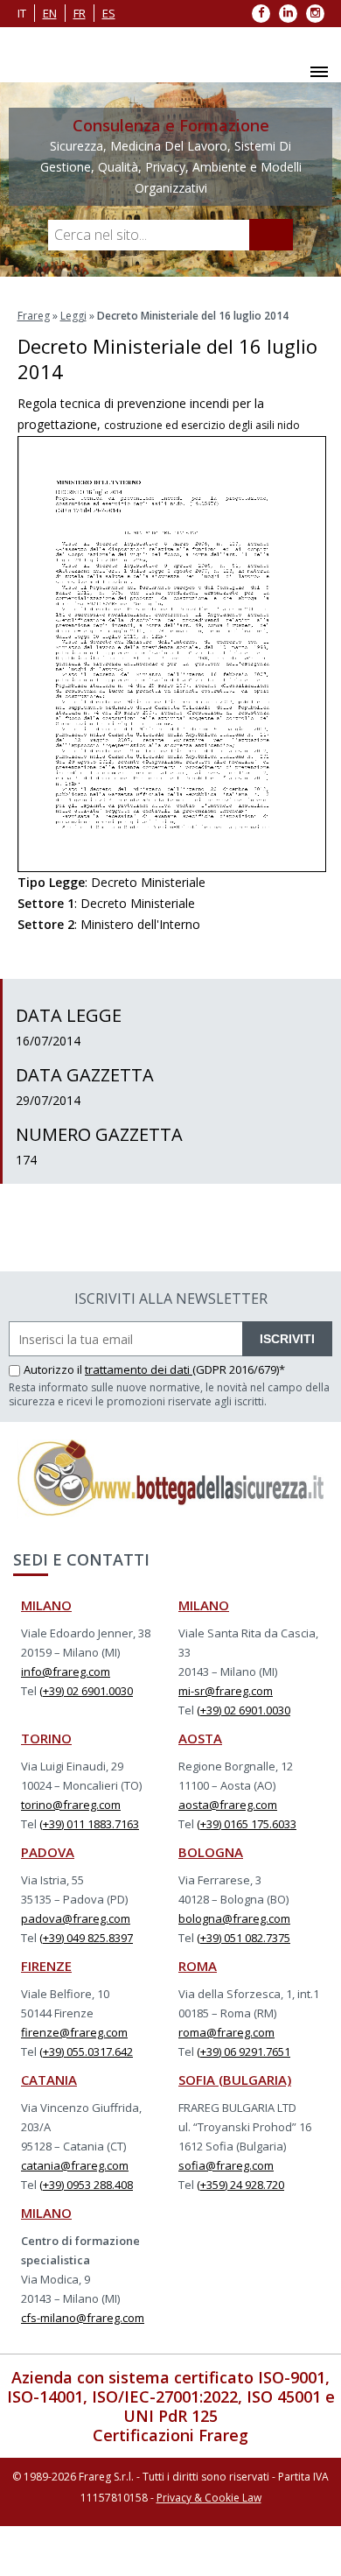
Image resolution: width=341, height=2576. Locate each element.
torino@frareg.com (71, 1805)
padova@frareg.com (76, 1918)
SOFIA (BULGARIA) (235, 2080)
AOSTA (200, 1738)
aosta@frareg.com (228, 1805)
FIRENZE (46, 1966)
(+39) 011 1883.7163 (89, 1824)
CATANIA (49, 2080)
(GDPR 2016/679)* (239, 1369)
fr (80, 13)
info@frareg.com (66, 1672)
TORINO (46, 1738)
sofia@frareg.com (226, 2165)
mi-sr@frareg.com (226, 1691)
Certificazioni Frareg (170, 2435)
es (109, 13)
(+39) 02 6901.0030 (86, 1691)
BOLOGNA (211, 1852)
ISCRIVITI (287, 1339)
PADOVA (48, 1852)
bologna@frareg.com (234, 1918)
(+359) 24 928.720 (240, 2185)
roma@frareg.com (226, 2032)
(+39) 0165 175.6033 (247, 1824)
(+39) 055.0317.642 (86, 2052)
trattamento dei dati (139, 1369)
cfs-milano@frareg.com (83, 2318)
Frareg (34, 316)
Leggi (73, 316)
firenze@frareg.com (74, 2032)
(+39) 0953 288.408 (86, 2185)
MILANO (46, 1605)
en (50, 13)
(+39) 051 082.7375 (244, 1938)
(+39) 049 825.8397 (86, 1938)
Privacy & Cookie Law (209, 2498)
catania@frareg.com (75, 2165)
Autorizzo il (54, 1369)
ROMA (198, 1966)
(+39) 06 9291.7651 (244, 2052)
